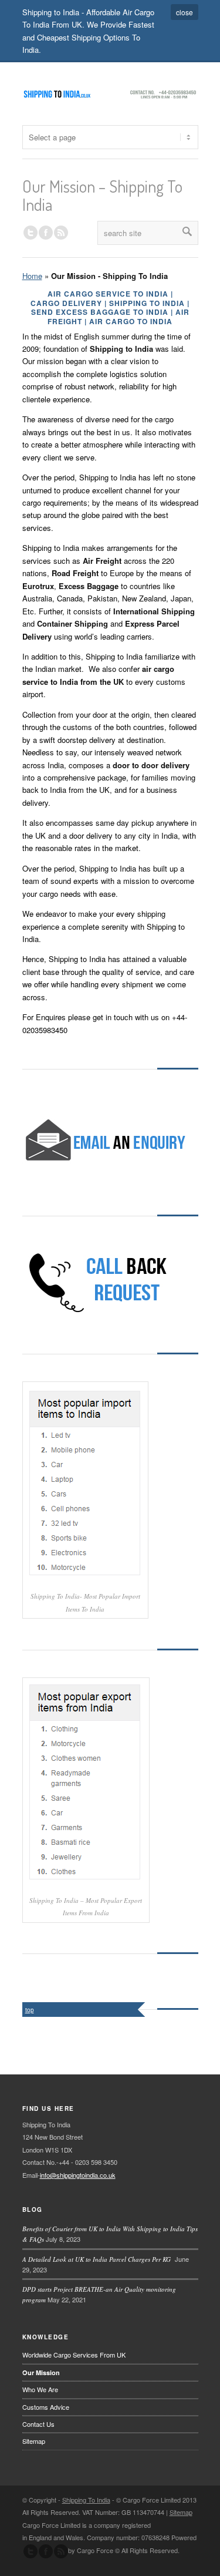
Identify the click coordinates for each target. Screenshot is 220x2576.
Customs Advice (46, 2407)
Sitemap (34, 2441)
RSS (61, 233)
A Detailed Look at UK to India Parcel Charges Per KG (98, 2259)
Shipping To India (86, 2500)
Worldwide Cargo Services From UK (74, 2355)
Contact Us (38, 2424)
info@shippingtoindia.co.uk (78, 2175)
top (30, 2010)
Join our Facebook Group (46, 233)
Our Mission (41, 2372)
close (185, 12)
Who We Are (40, 2389)
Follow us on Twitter (31, 233)
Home (32, 276)
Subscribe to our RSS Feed (61, 2551)
